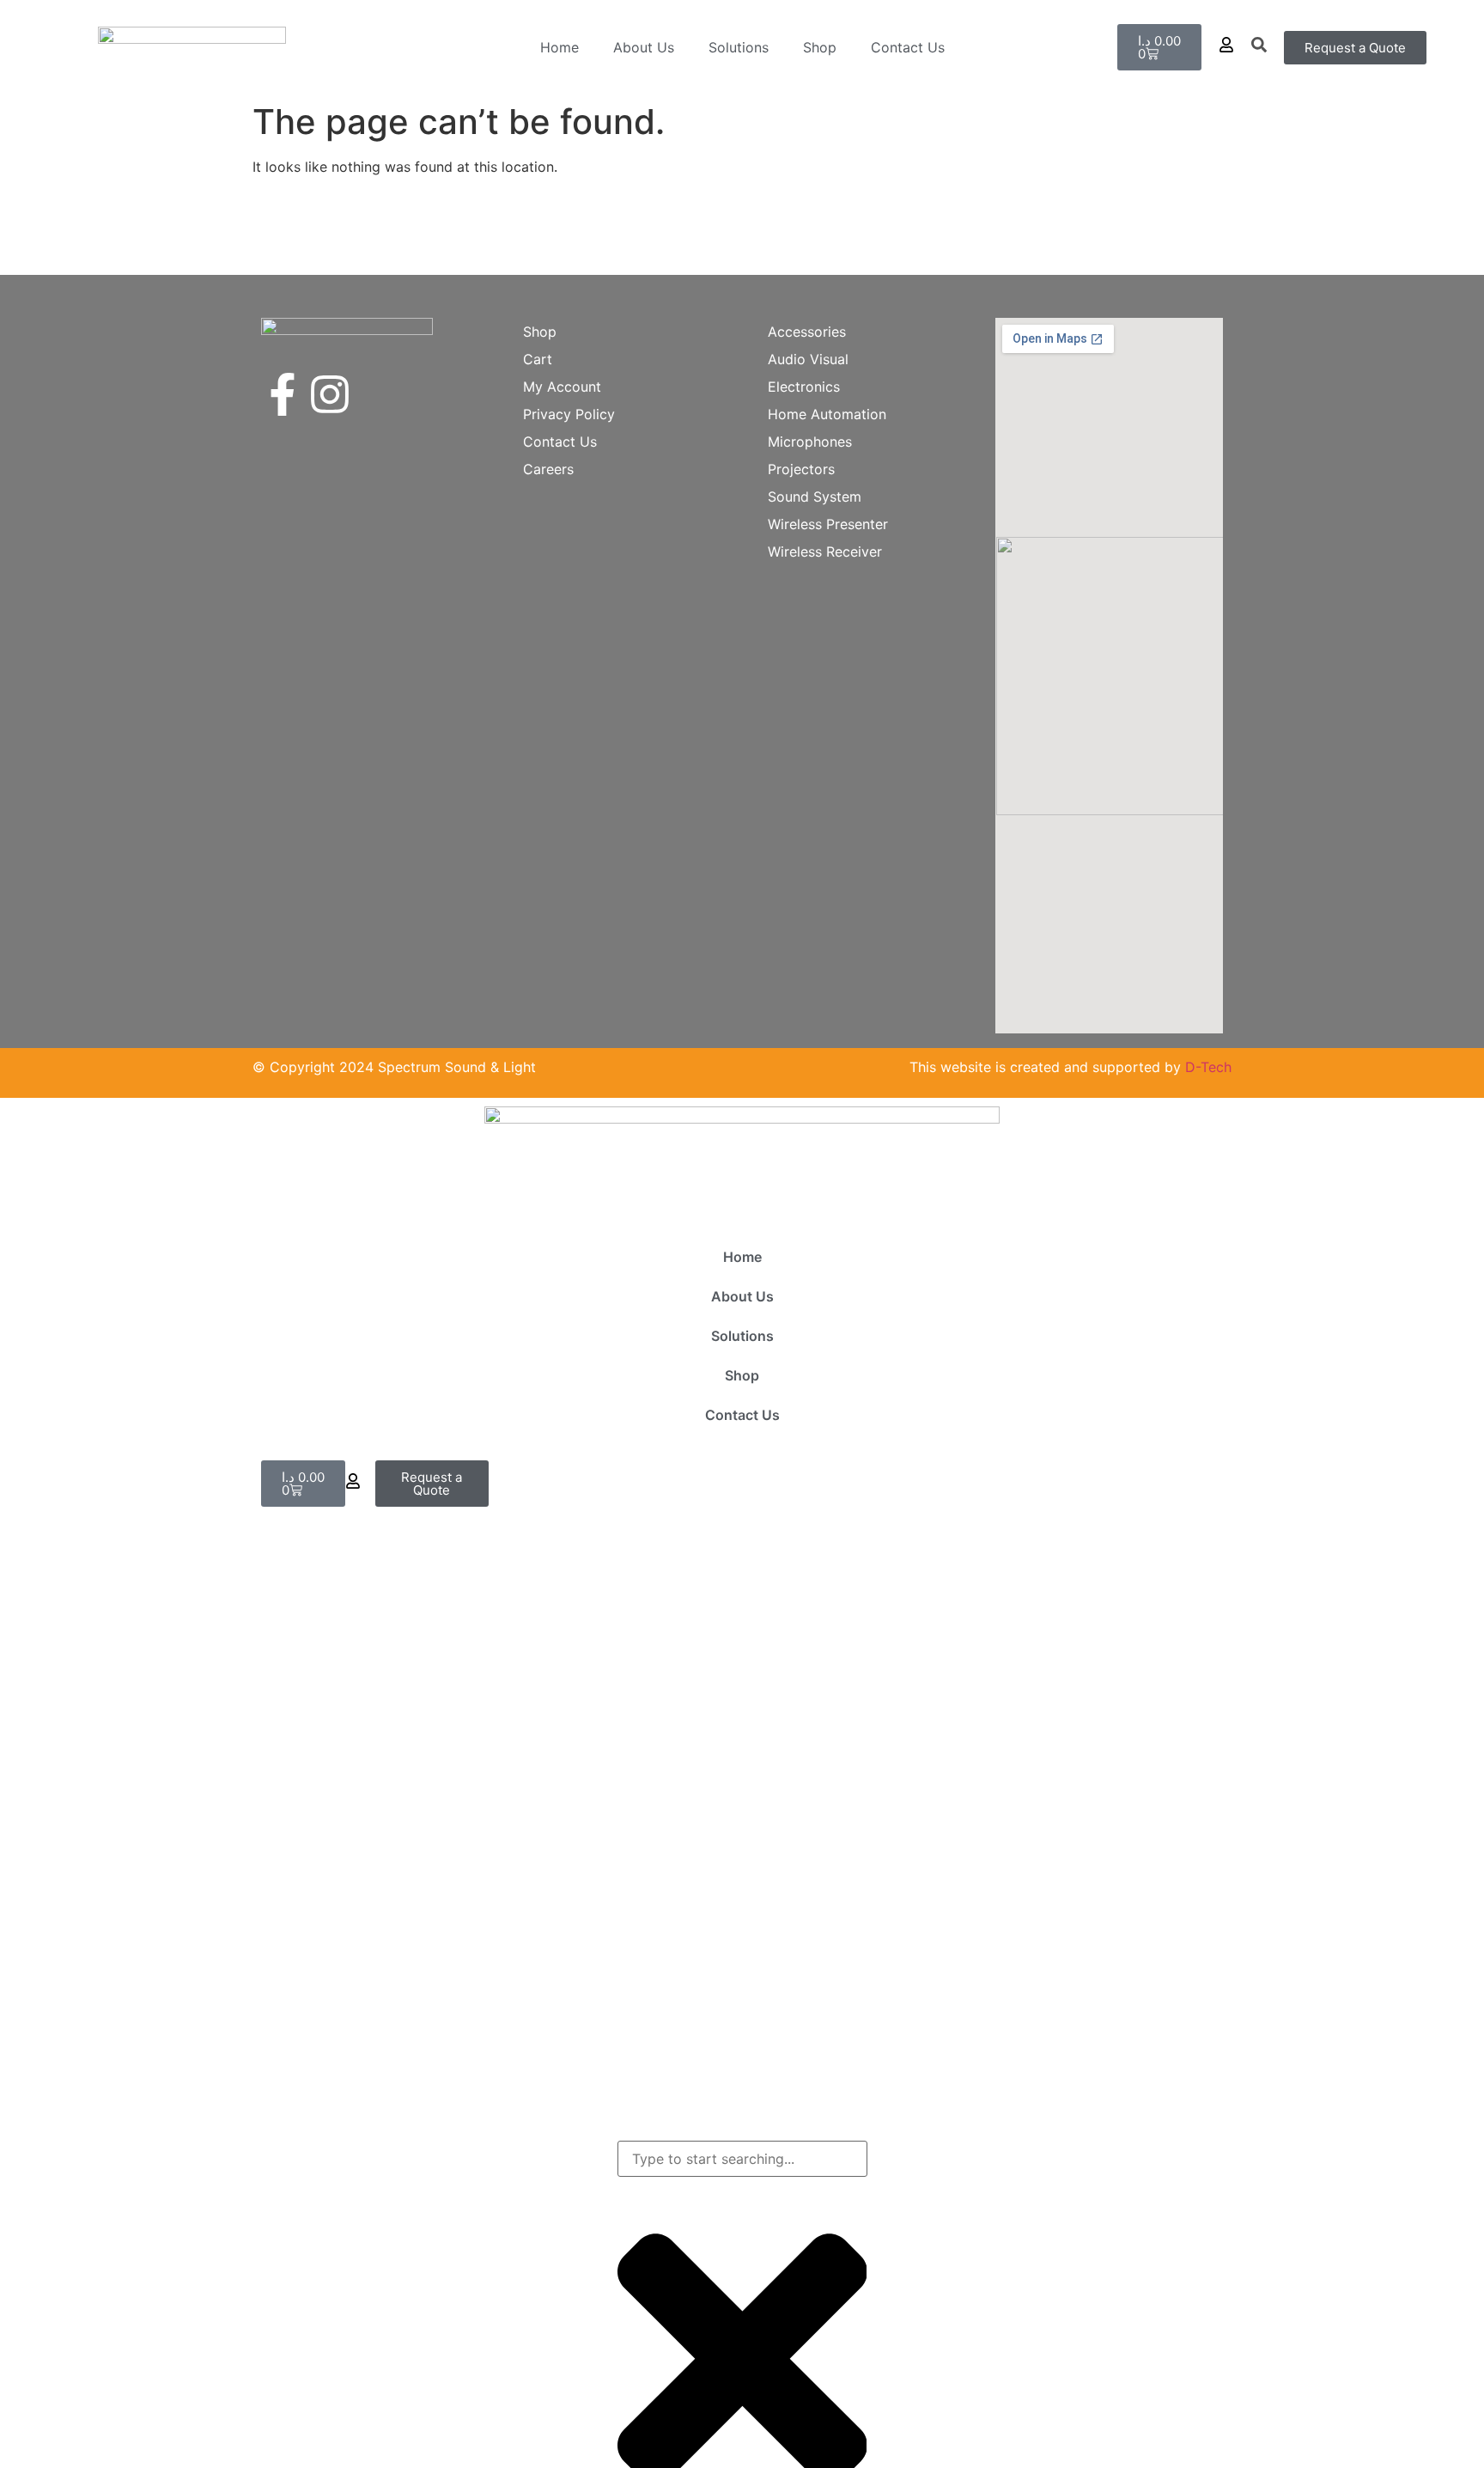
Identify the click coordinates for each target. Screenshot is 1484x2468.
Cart (538, 359)
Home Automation (827, 414)
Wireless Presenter (828, 524)
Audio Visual (808, 359)
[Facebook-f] (283, 394)
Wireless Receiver (825, 551)
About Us (644, 47)
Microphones (810, 442)
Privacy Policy (569, 414)
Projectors (801, 469)
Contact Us (908, 47)
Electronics (804, 387)
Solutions (739, 47)
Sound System (815, 497)
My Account (562, 387)
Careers (548, 469)
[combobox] (742, 2159)
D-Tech (1208, 1067)
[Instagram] (330, 394)
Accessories (807, 332)
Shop (820, 47)
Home (560, 47)
